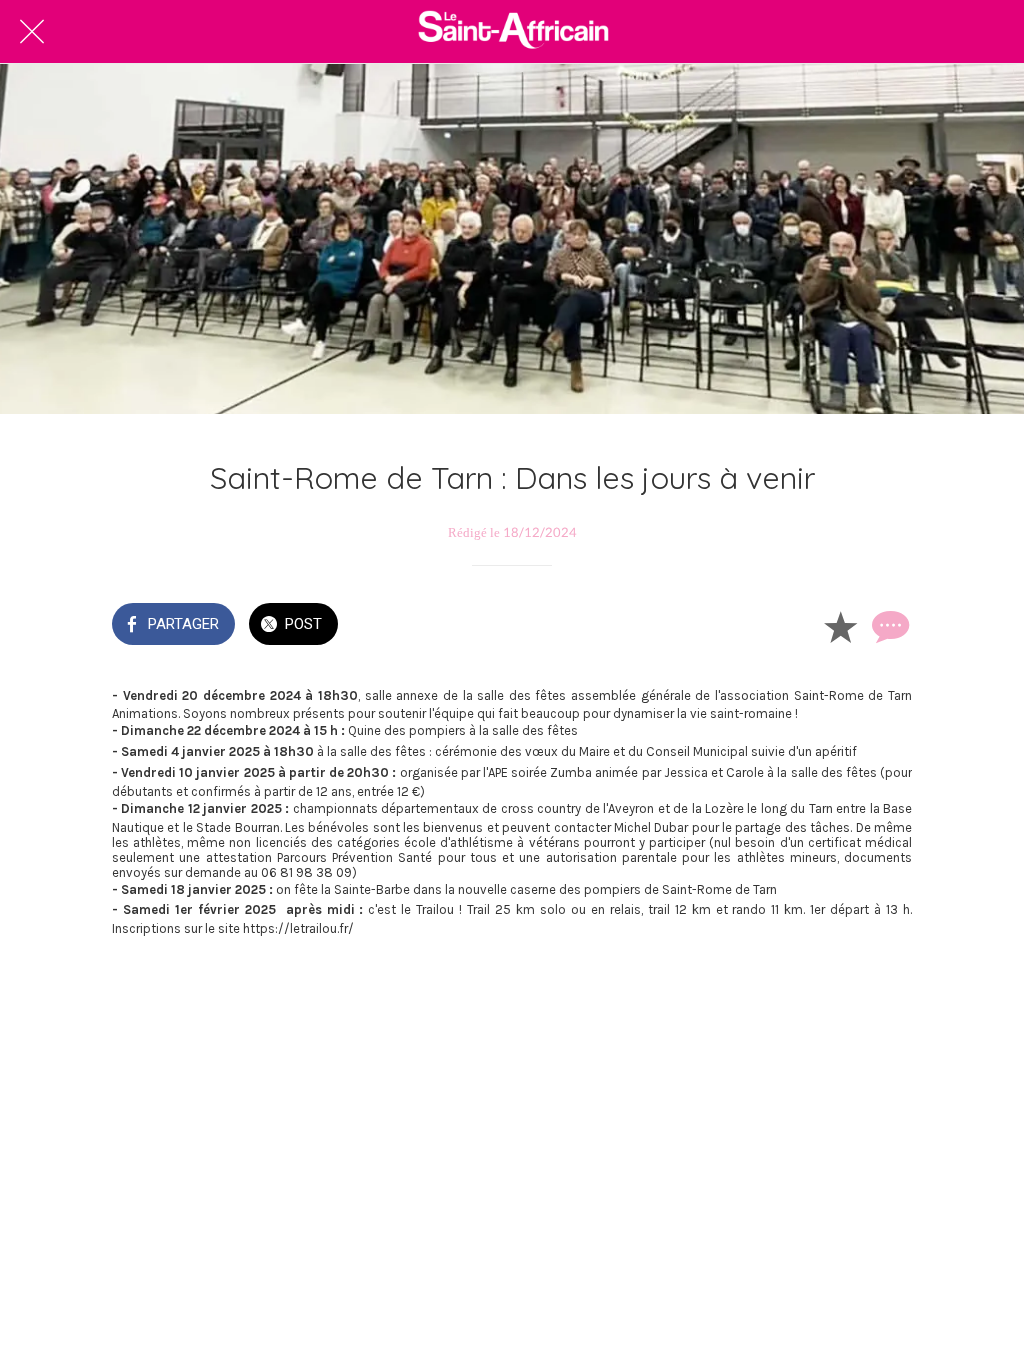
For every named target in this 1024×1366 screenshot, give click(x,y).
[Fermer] (32, 32)
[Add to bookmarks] (840, 626)
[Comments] (888, 626)
